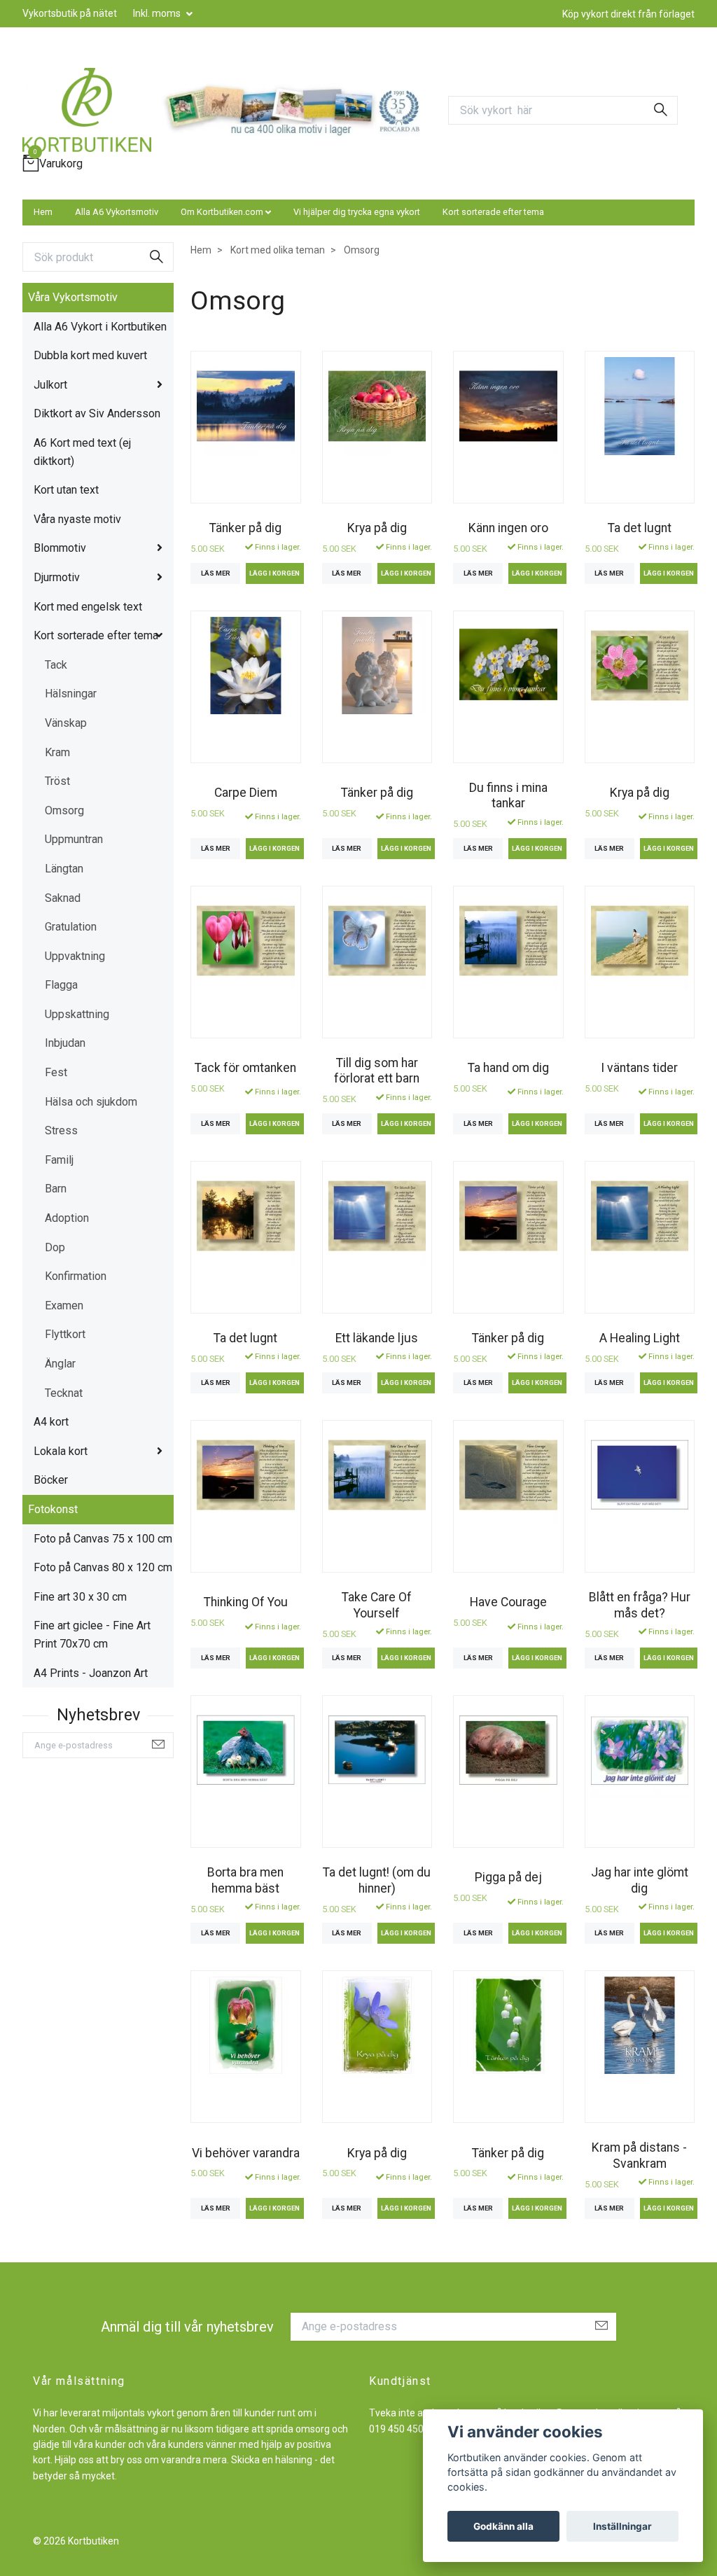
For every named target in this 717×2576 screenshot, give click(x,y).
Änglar (60, 1364)
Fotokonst (53, 1509)
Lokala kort (61, 1451)
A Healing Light (640, 1338)
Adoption (67, 1218)
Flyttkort (65, 1334)
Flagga (61, 985)
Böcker (51, 1480)
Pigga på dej (508, 1877)
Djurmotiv (57, 577)
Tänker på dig (245, 528)
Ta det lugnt (640, 528)
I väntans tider (639, 1068)
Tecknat (64, 1393)
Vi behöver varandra (246, 2153)
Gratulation (71, 927)
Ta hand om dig (508, 1068)
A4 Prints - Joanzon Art (91, 1673)
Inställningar (622, 2526)
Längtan (64, 869)
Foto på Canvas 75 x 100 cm (103, 1539)
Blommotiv (60, 548)
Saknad (63, 898)
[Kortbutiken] (87, 110)
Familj (59, 1160)
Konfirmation (76, 1276)
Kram (57, 752)
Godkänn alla (503, 2526)
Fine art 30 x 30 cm (80, 1597)
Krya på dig (377, 528)
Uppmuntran (74, 839)
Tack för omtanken (245, 1068)
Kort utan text (66, 490)
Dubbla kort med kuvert (90, 355)
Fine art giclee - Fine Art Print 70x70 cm (92, 1635)
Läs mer (216, 573)
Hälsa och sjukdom (91, 1102)
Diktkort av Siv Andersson (97, 413)
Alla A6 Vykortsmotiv (117, 212)
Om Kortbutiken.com (222, 212)
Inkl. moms (158, 13)
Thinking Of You (246, 1602)
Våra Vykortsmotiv (73, 297)
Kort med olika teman (278, 250)
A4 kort (51, 1422)
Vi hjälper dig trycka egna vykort (357, 212)
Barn (56, 1189)
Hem (43, 212)
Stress (61, 1130)
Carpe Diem (246, 793)
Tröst (57, 781)
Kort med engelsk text (88, 607)
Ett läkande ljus (377, 1338)
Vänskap (66, 723)
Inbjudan (65, 1043)
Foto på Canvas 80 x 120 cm (103, 1567)
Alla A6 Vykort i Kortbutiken (100, 327)
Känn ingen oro (508, 528)
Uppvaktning (75, 956)
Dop (55, 1247)
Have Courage (508, 1602)
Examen (64, 1306)
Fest (56, 1072)
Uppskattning (77, 1014)
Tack (56, 665)
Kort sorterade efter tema (493, 212)
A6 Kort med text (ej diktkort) (82, 452)
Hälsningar (71, 694)
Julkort (50, 385)
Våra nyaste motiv (77, 519)
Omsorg (64, 810)
